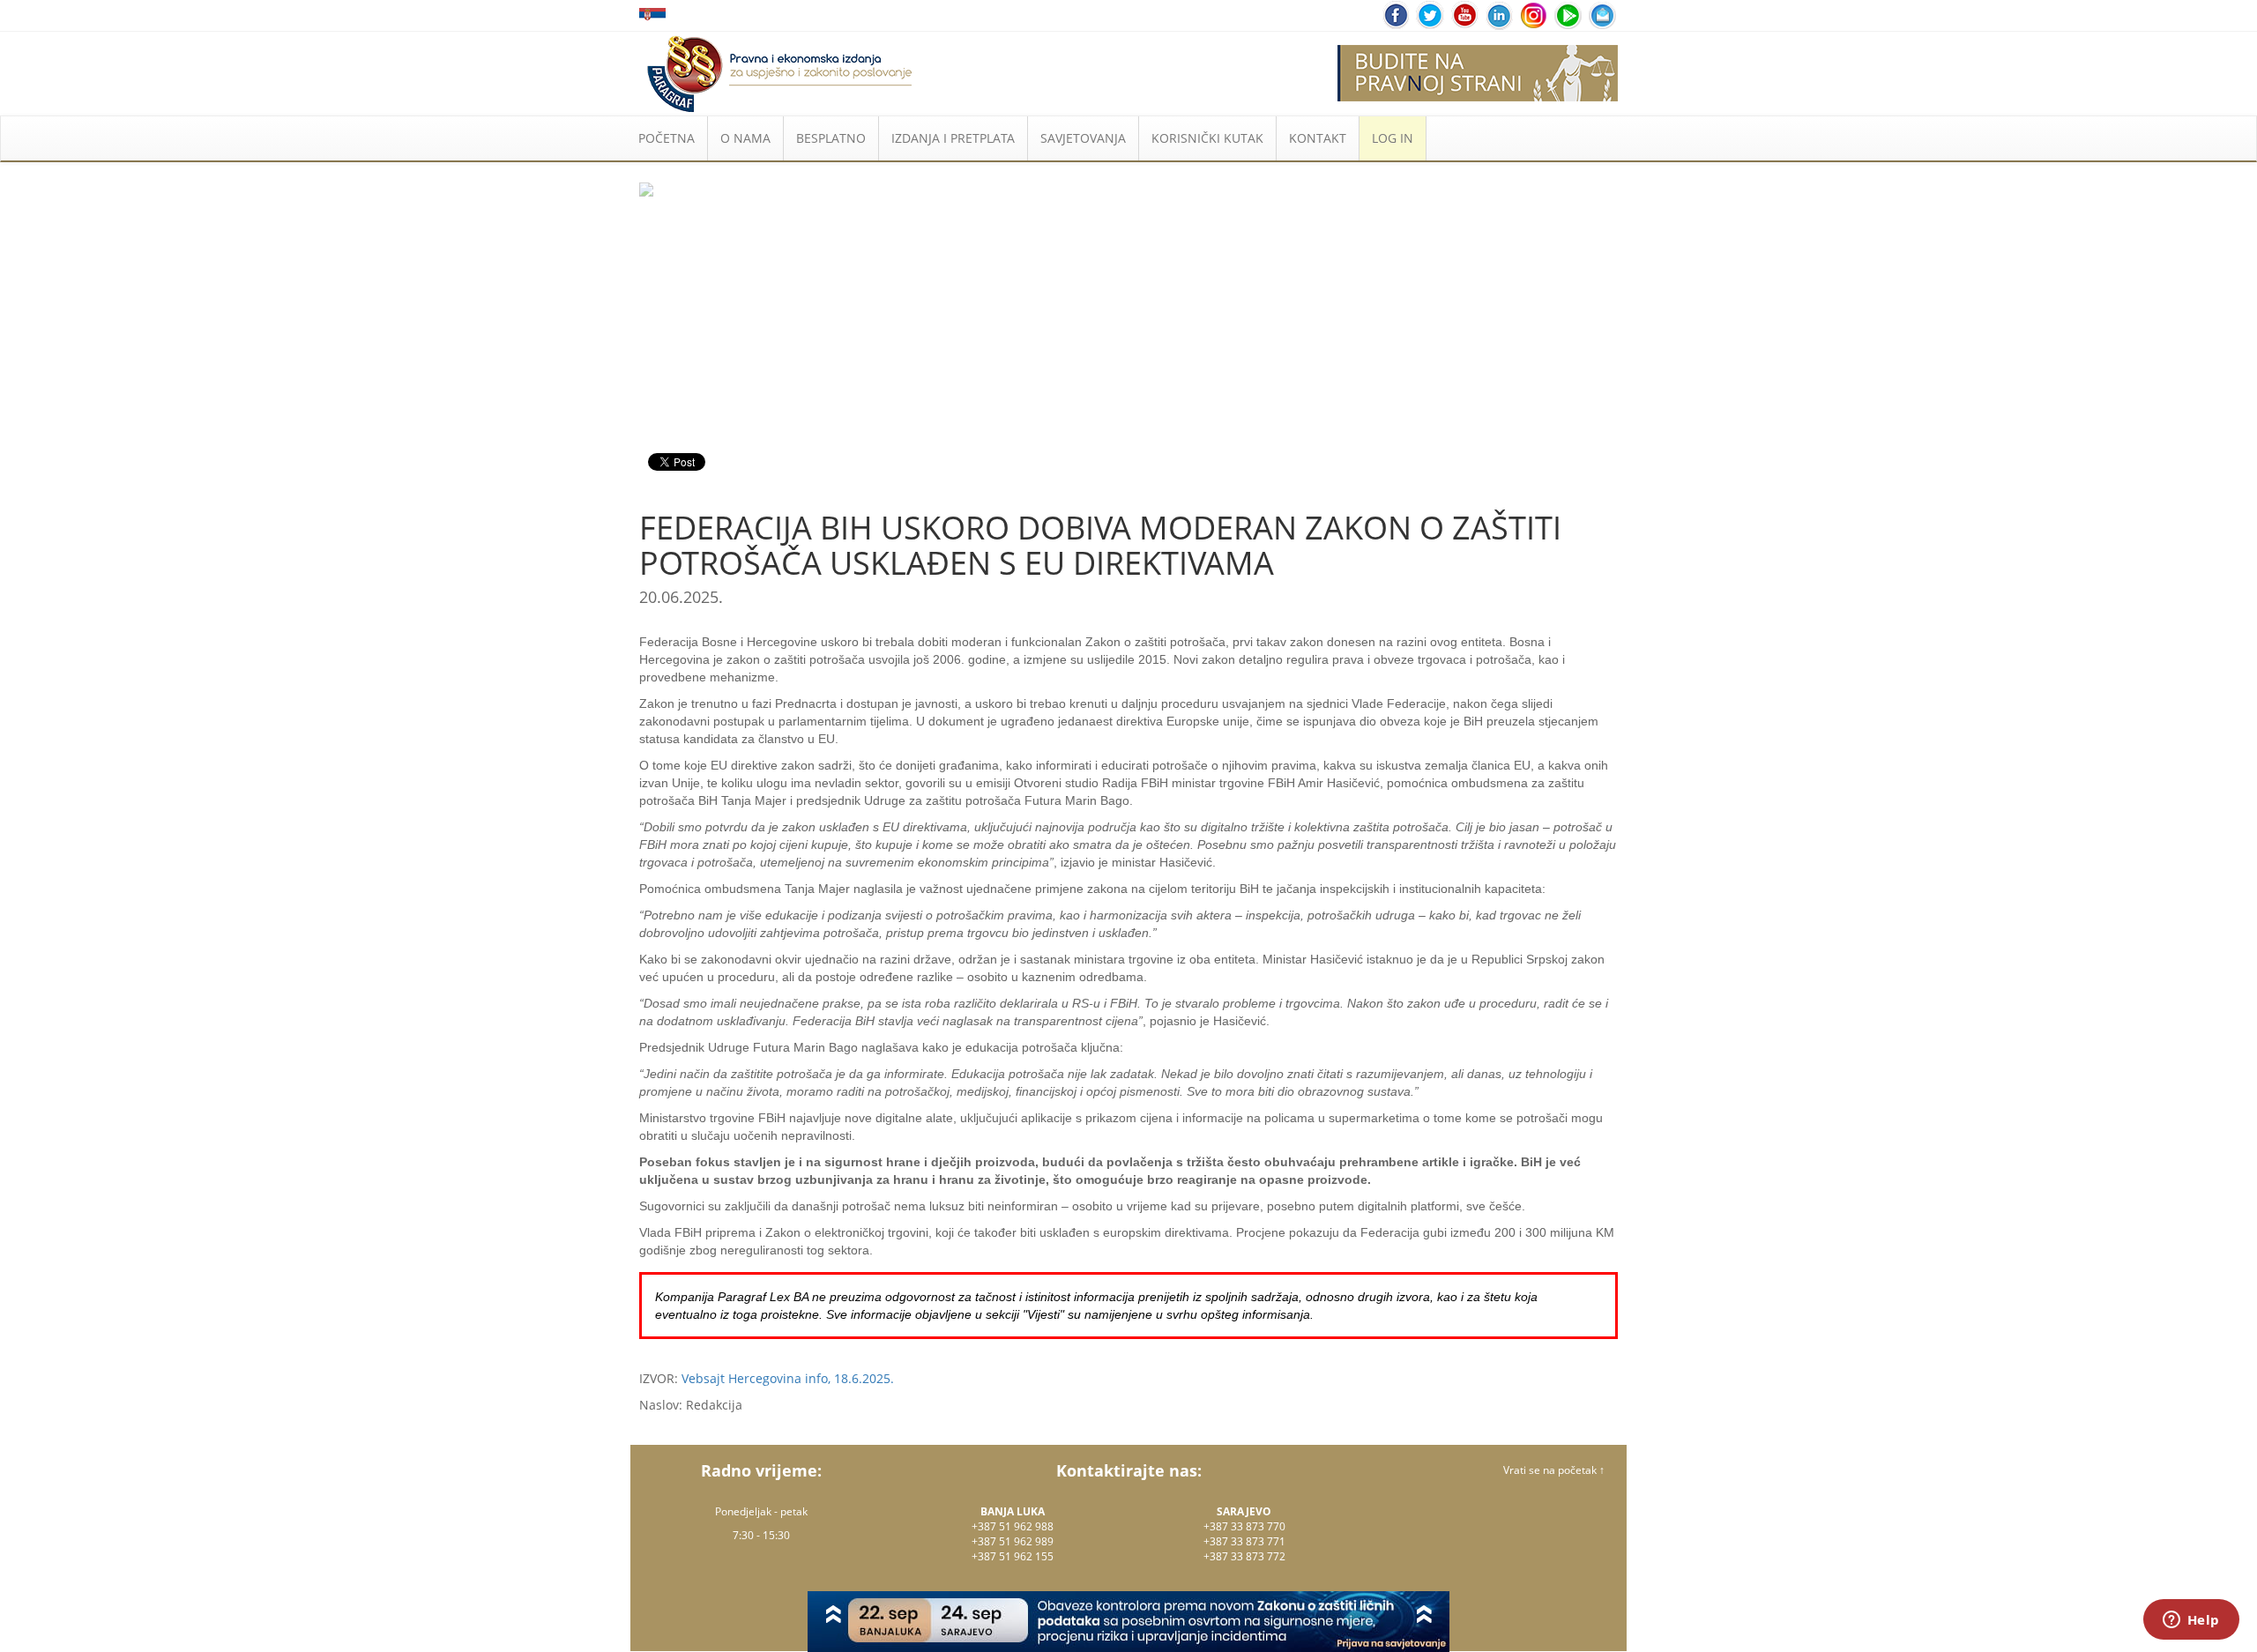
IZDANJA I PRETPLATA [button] (953, 138)
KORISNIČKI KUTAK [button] (1207, 138)
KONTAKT (1318, 138)
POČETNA (667, 138)
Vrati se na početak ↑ (1554, 1470)
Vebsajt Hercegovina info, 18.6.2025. (788, 1378)
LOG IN (1393, 138)
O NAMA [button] (745, 138)
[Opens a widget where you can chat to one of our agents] (2191, 1621)
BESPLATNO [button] (831, 138)
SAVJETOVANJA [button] (1083, 138)
